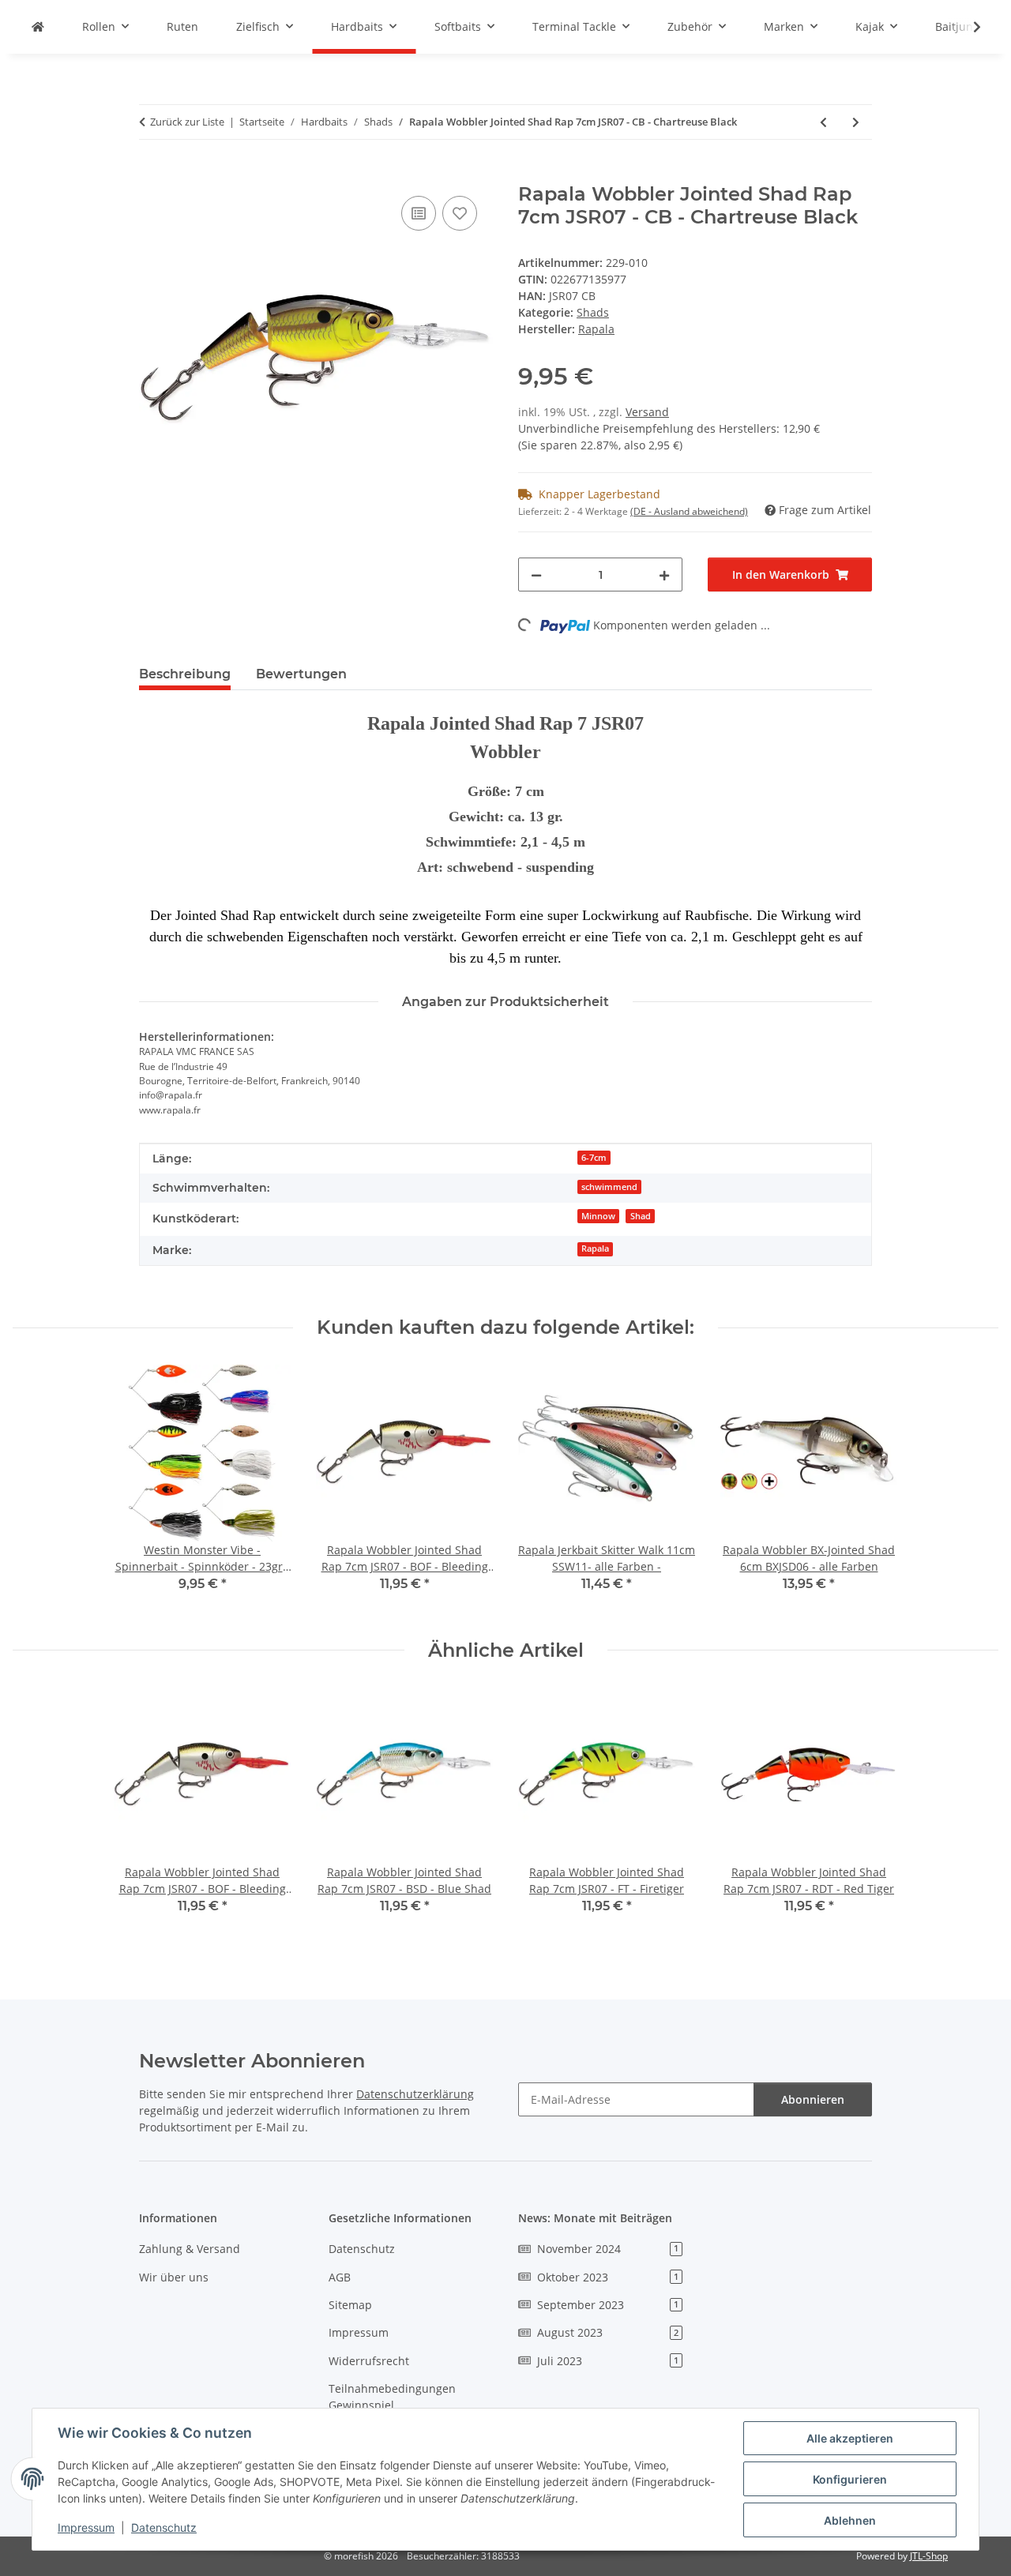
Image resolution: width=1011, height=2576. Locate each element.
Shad (641, 1216)
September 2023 (608, 2305)
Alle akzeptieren (850, 2438)
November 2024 (608, 2249)
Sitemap (350, 2305)
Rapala (595, 1249)
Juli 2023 (608, 2361)
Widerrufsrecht (369, 2361)
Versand (647, 412)
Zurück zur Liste (187, 122)
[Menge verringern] (536, 575)
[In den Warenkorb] (152, 175)
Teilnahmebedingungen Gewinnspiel (392, 2397)
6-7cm (594, 1158)
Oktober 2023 (608, 2277)
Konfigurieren (850, 2479)
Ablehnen (850, 2520)
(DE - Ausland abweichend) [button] (689, 511)
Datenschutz (164, 2527)
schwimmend (609, 1187)
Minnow (598, 1216)
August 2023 (608, 2332)
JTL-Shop (929, 2556)
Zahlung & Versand (190, 2249)
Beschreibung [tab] (185, 674)
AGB (340, 2277)
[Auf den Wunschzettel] (460, 213)
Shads (593, 312)
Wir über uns (174, 2277)
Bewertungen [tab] (301, 674)
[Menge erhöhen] (664, 575)
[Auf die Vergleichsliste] (419, 213)
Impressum (86, 2527)
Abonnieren (813, 2099)
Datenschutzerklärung (415, 2094)
